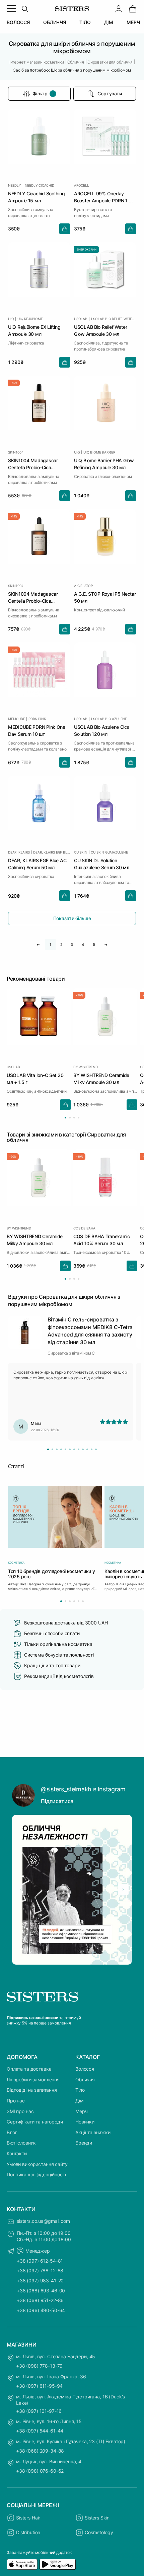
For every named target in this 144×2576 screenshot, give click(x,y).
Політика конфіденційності (36, 2174)
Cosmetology (99, 2532)
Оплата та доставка (29, 2069)
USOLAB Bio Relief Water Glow (114, 319)
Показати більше (72, 918)
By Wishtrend (86, 1067)
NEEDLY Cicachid (40, 185)
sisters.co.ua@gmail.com (43, 2221)
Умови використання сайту (37, 2164)
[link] (133, 9)
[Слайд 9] (83, 1449)
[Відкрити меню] (11, 9)
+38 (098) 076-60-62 (40, 2471)
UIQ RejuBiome (30, 319)
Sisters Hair (28, 2518)
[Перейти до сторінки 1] (65, 1118)
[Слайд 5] (65, 1449)
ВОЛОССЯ (18, 22)
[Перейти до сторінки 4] (79, 1118)
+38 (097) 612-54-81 (40, 2261)
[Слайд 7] (74, 1449)
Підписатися (57, 1801)
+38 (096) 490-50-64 (41, 2310)
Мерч (81, 2111)
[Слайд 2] (52, 1449)
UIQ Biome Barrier (99, 452)
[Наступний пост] (123, 1890)
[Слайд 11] (92, 1449)
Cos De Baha (84, 1228)
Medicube (16, 719)
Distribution (28, 2532)
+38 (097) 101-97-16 (39, 2411)
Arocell (82, 185)
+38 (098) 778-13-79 (39, 2366)
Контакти (17, 2153)
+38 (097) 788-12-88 (40, 2270)
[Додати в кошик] (65, 229)
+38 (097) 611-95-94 (39, 2386)
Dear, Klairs (19, 852)
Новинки (85, 2122)
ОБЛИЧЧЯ (55, 22)
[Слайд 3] (57, 1449)
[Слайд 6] (70, 1449)
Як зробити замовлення (33, 2079)
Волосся (85, 2069)
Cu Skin (81, 852)
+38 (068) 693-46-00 (41, 2291)
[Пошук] (25, 9)
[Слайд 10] (87, 1449)
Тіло (80, 2090)
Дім (80, 2101)
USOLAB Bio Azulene (109, 719)
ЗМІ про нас (20, 2111)
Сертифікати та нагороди (35, 2122)
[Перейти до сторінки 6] (83, 1601)
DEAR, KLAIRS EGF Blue (52, 852)
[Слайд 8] (79, 1449)
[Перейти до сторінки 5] (79, 1601)
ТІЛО (85, 22)
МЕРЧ (133, 22)
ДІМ (109, 22)
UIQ (11, 319)
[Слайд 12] (96, 1449)
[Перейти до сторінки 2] (70, 1118)
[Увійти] (119, 9)
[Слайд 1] (48, 1449)
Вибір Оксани (87, 250)
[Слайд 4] (61, 1449)
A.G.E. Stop (83, 586)
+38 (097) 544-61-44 (40, 2431)
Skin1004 (16, 452)
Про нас (16, 2101)
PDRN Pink (37, 719)
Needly (15, 185)
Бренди (84, 2143)
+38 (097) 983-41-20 (40, 2281)
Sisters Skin (97, 2518)
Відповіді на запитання (32, 2090)
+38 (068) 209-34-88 (40, 2451)
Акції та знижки (93, 2132)
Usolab (81, 319)
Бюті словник (21, 2143)
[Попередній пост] (21, 1890)
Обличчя (85, 2079)
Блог (12, 2132)
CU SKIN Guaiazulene (109, 852)
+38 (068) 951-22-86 (40, 2300)
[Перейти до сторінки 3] (74, 1118)
